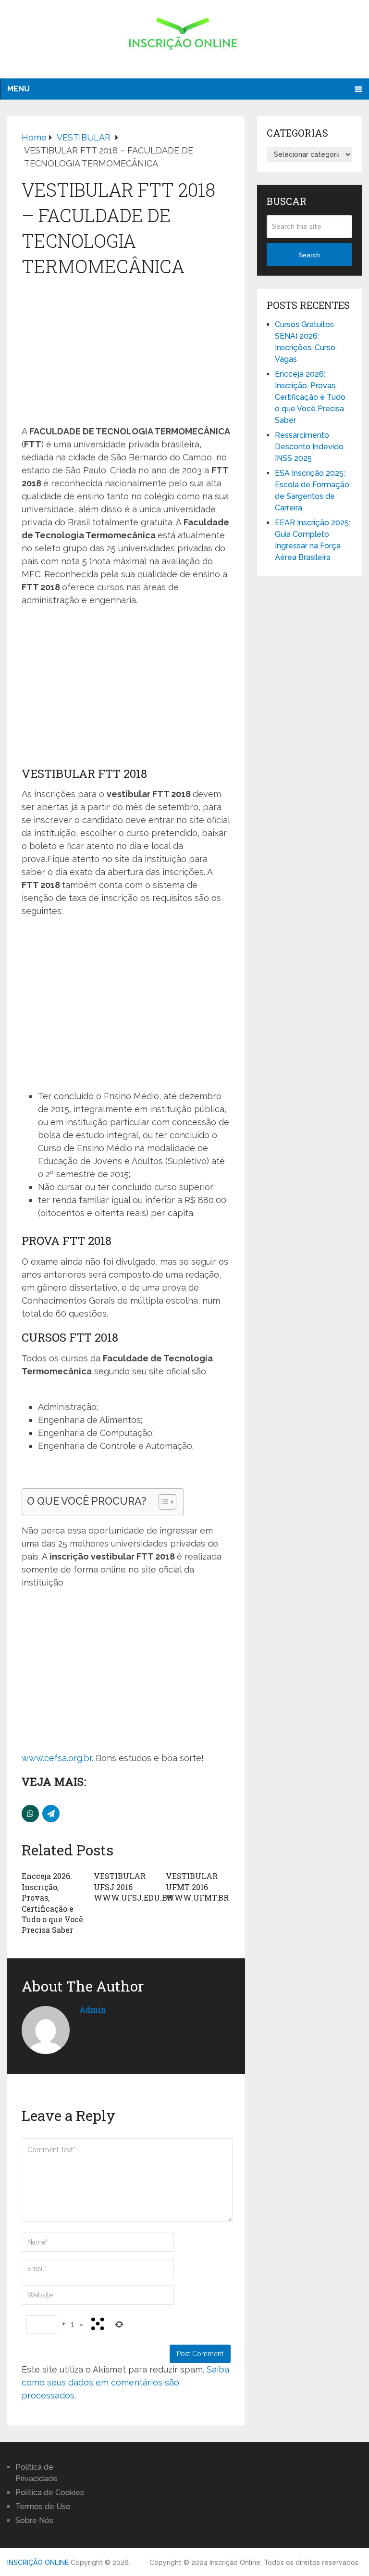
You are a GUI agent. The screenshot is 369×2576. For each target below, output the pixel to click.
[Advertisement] (126, 353)
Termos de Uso (43, 2506)
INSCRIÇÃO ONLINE (38, 2563)
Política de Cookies (50, 2493)
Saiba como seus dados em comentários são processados (125, 2382)
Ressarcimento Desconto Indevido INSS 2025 (309, 447)
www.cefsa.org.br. (57, 1758)
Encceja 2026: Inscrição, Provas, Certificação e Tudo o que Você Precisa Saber (52, 1903)
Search (309, 255)
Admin (93, 2010)
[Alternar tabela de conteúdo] (163, 1502)
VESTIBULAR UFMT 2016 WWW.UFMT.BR (197, 1887)
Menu (18, 89)
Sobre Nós (34, 2520)
